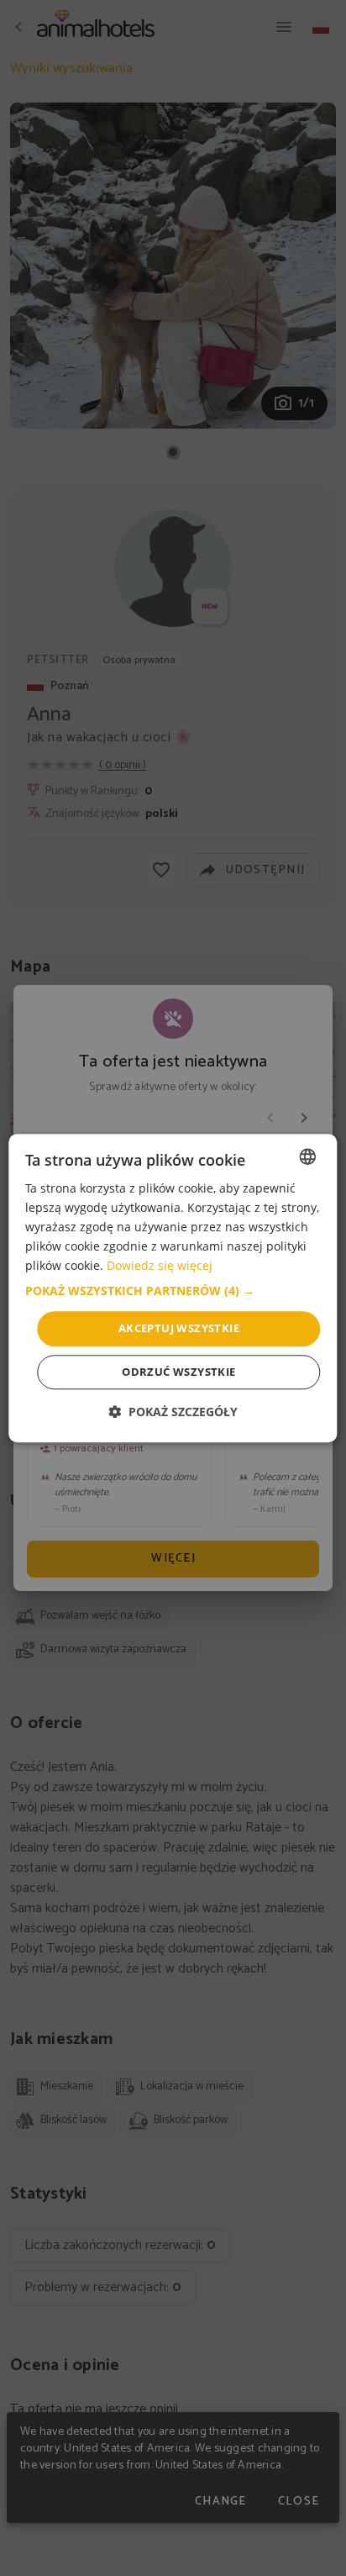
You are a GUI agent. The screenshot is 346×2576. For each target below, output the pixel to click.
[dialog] (173, 1288)
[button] (173, 1292)
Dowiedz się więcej (160, 1266)
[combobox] (308, 1156)
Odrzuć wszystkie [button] (178, 1372)
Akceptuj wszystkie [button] (179, 1329)
